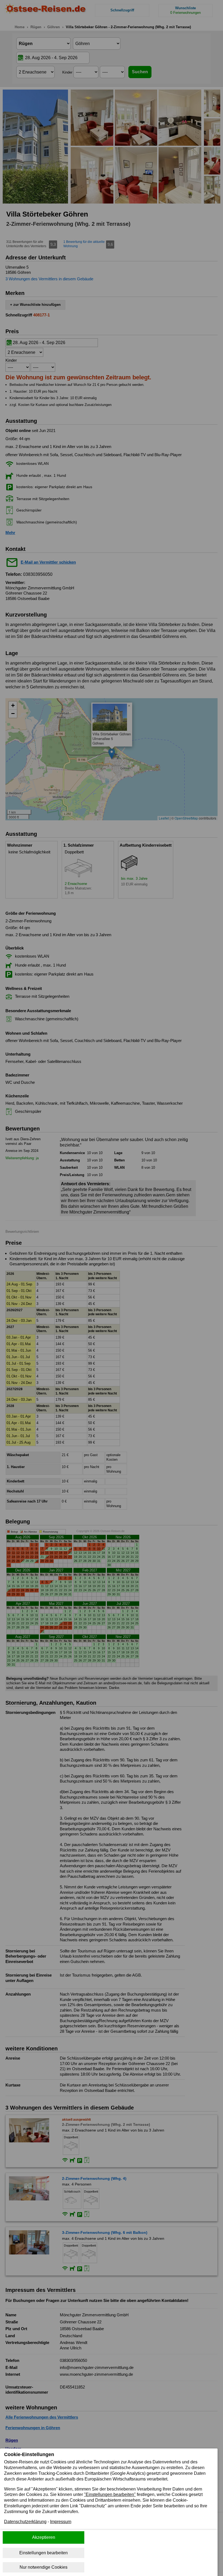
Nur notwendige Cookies (44, 2567)
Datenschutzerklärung (25, 2522)
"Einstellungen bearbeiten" (110, 2494)
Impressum (61, 2522)
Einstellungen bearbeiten (44, 2553)
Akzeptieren (44, 2537)
